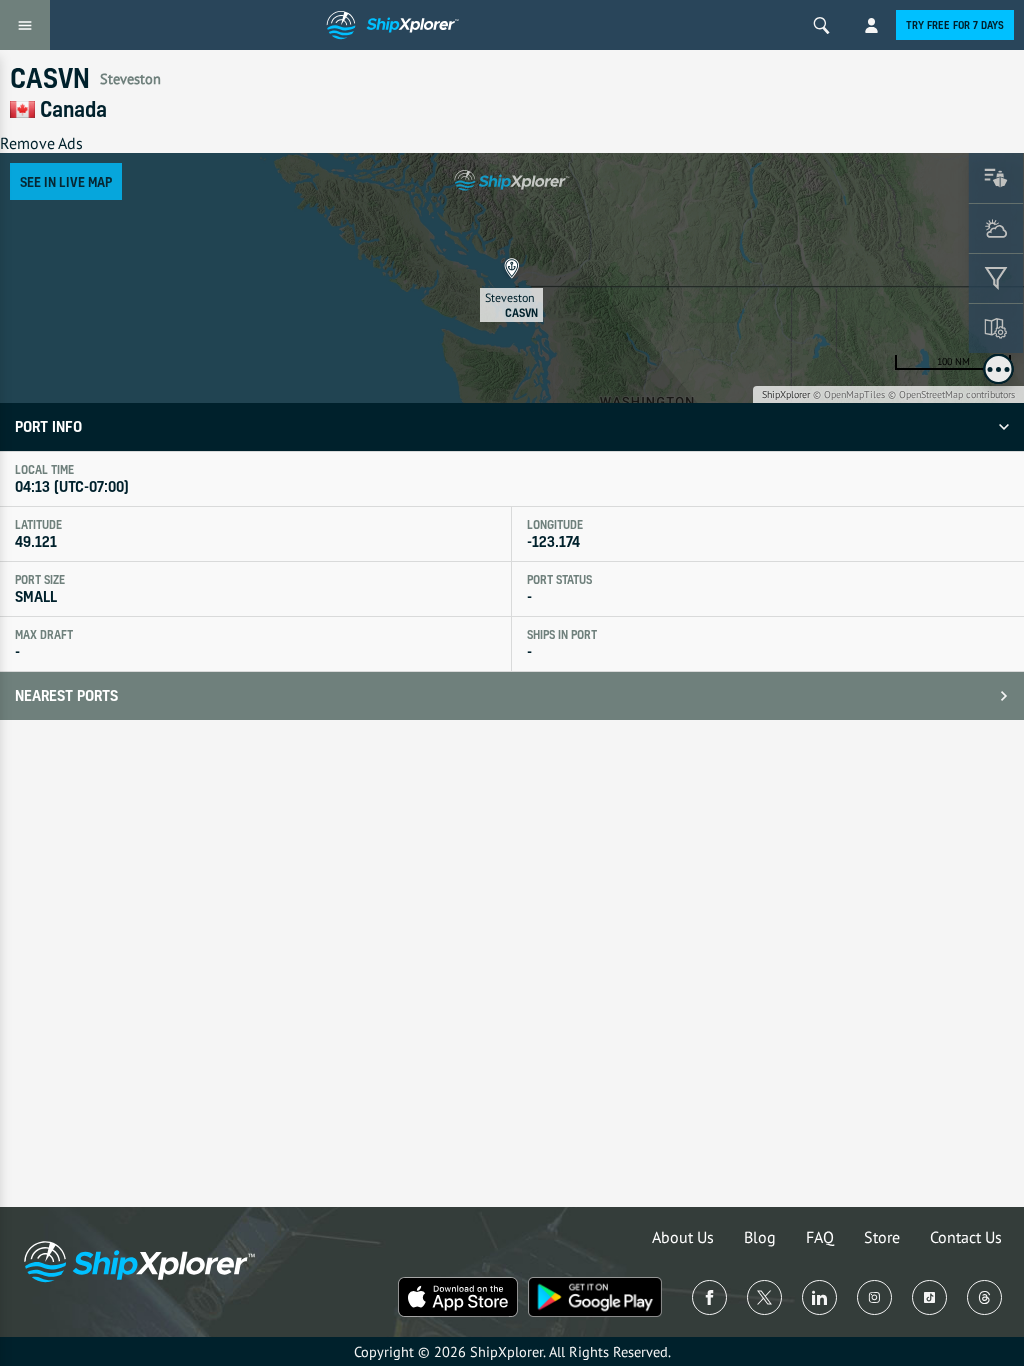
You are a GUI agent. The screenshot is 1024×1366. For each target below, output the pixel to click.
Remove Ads (41, 143)
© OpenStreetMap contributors (951, 394)
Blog (760, 1237)
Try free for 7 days (955, 25)
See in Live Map (66, 181)
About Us (683, 1237)
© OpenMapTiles (849, 394)
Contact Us (966, 1237)
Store (882, 1237)
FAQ (820, 1237)
